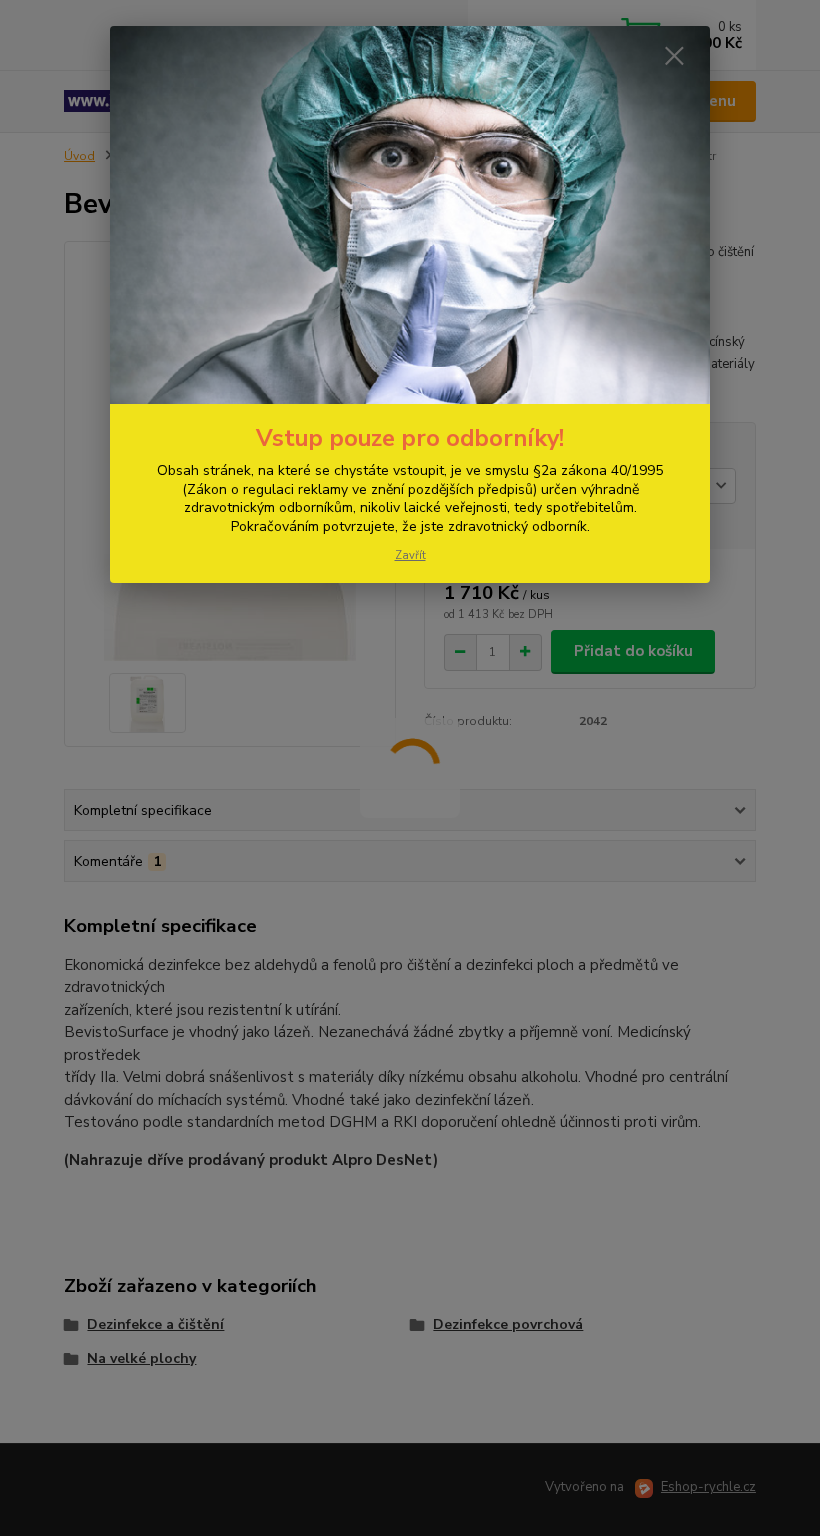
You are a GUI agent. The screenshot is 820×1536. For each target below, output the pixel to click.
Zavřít (410, 555)
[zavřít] (674, 57)
